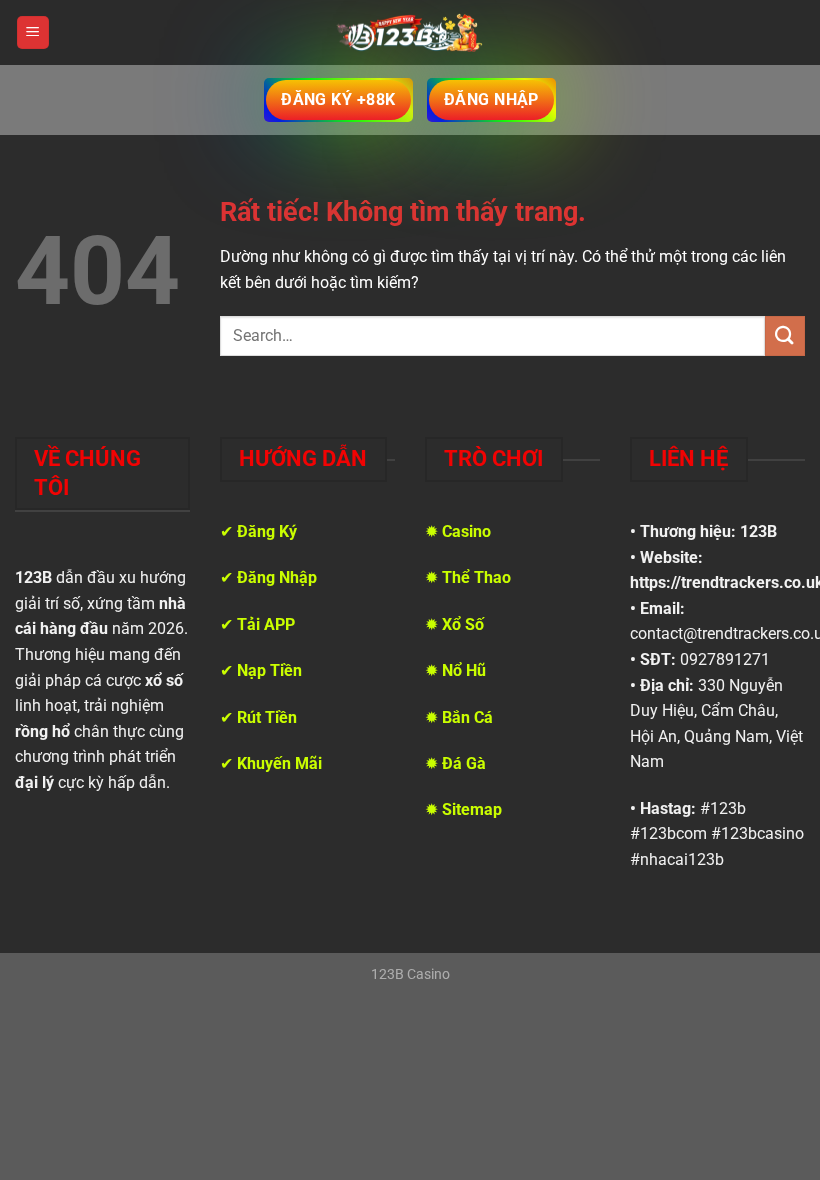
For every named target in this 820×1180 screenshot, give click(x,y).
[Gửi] (785, 335)
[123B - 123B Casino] (410, 33)
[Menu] (33, 32)
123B (758, 531)
